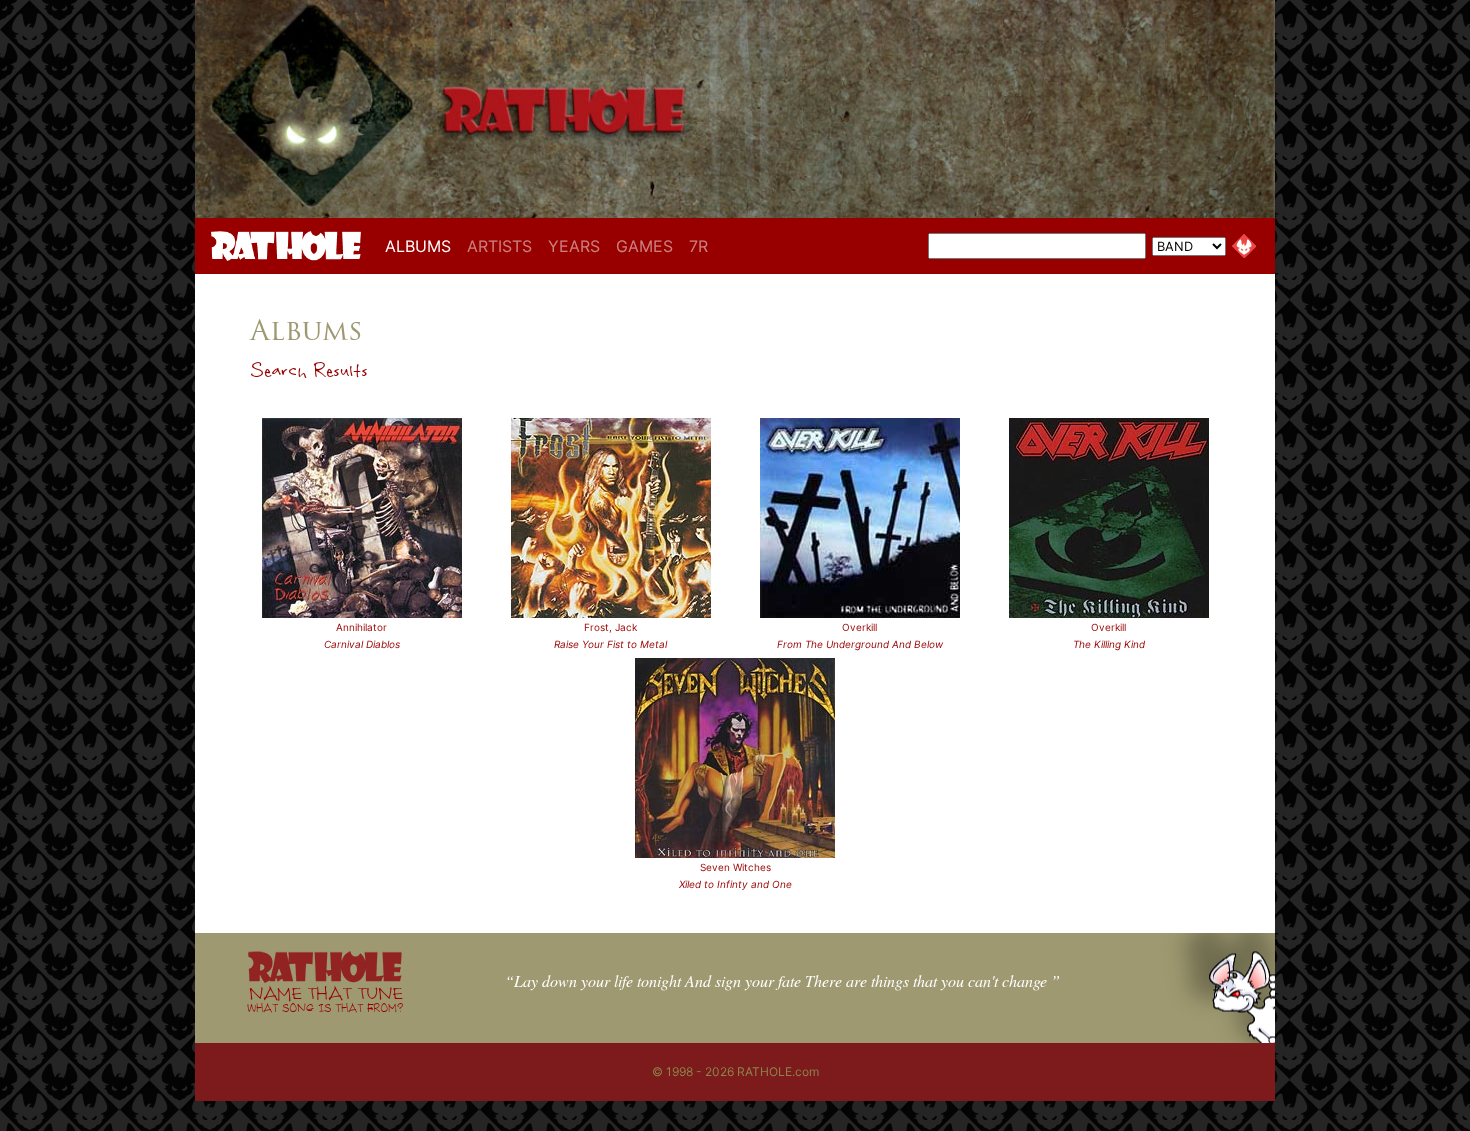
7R (698, 246)
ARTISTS (499, 246)
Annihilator (361, 627)
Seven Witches (735, 867)
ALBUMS (422, 245)
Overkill (859, 627)
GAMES (644, 246)
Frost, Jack (610, 627)
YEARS (574, 246)
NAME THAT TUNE (325, 998)
